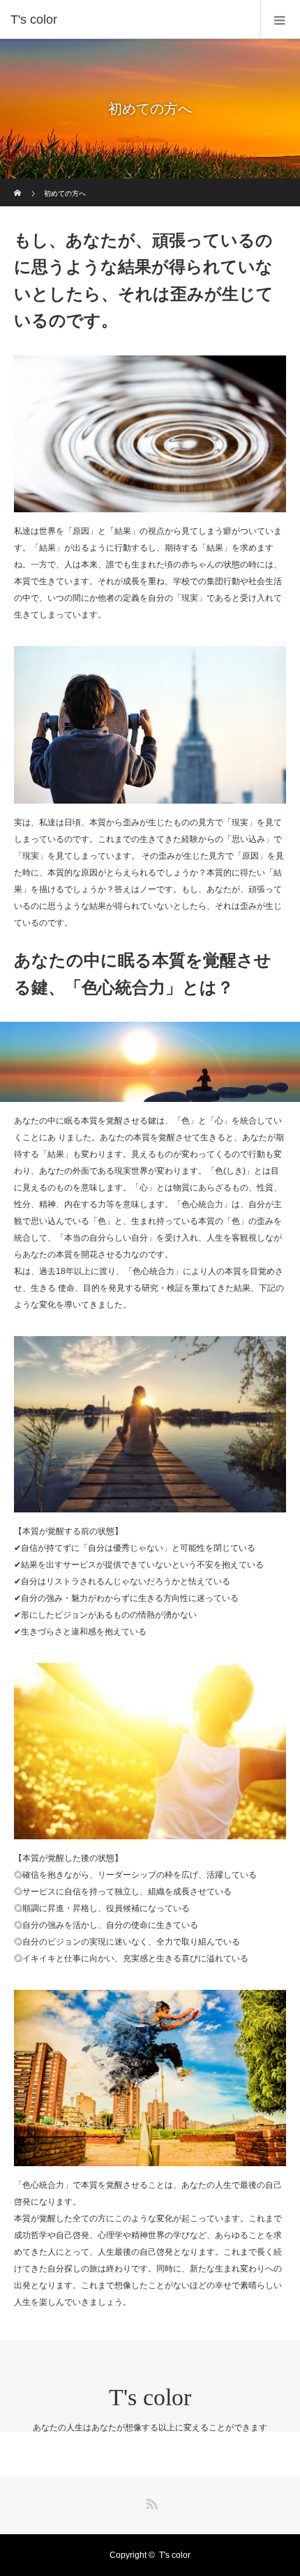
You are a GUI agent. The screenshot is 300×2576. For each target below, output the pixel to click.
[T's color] (129, 20)
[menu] (280, 20)
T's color (150, 2397)
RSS (150, 2501)
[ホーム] (18, 184)
